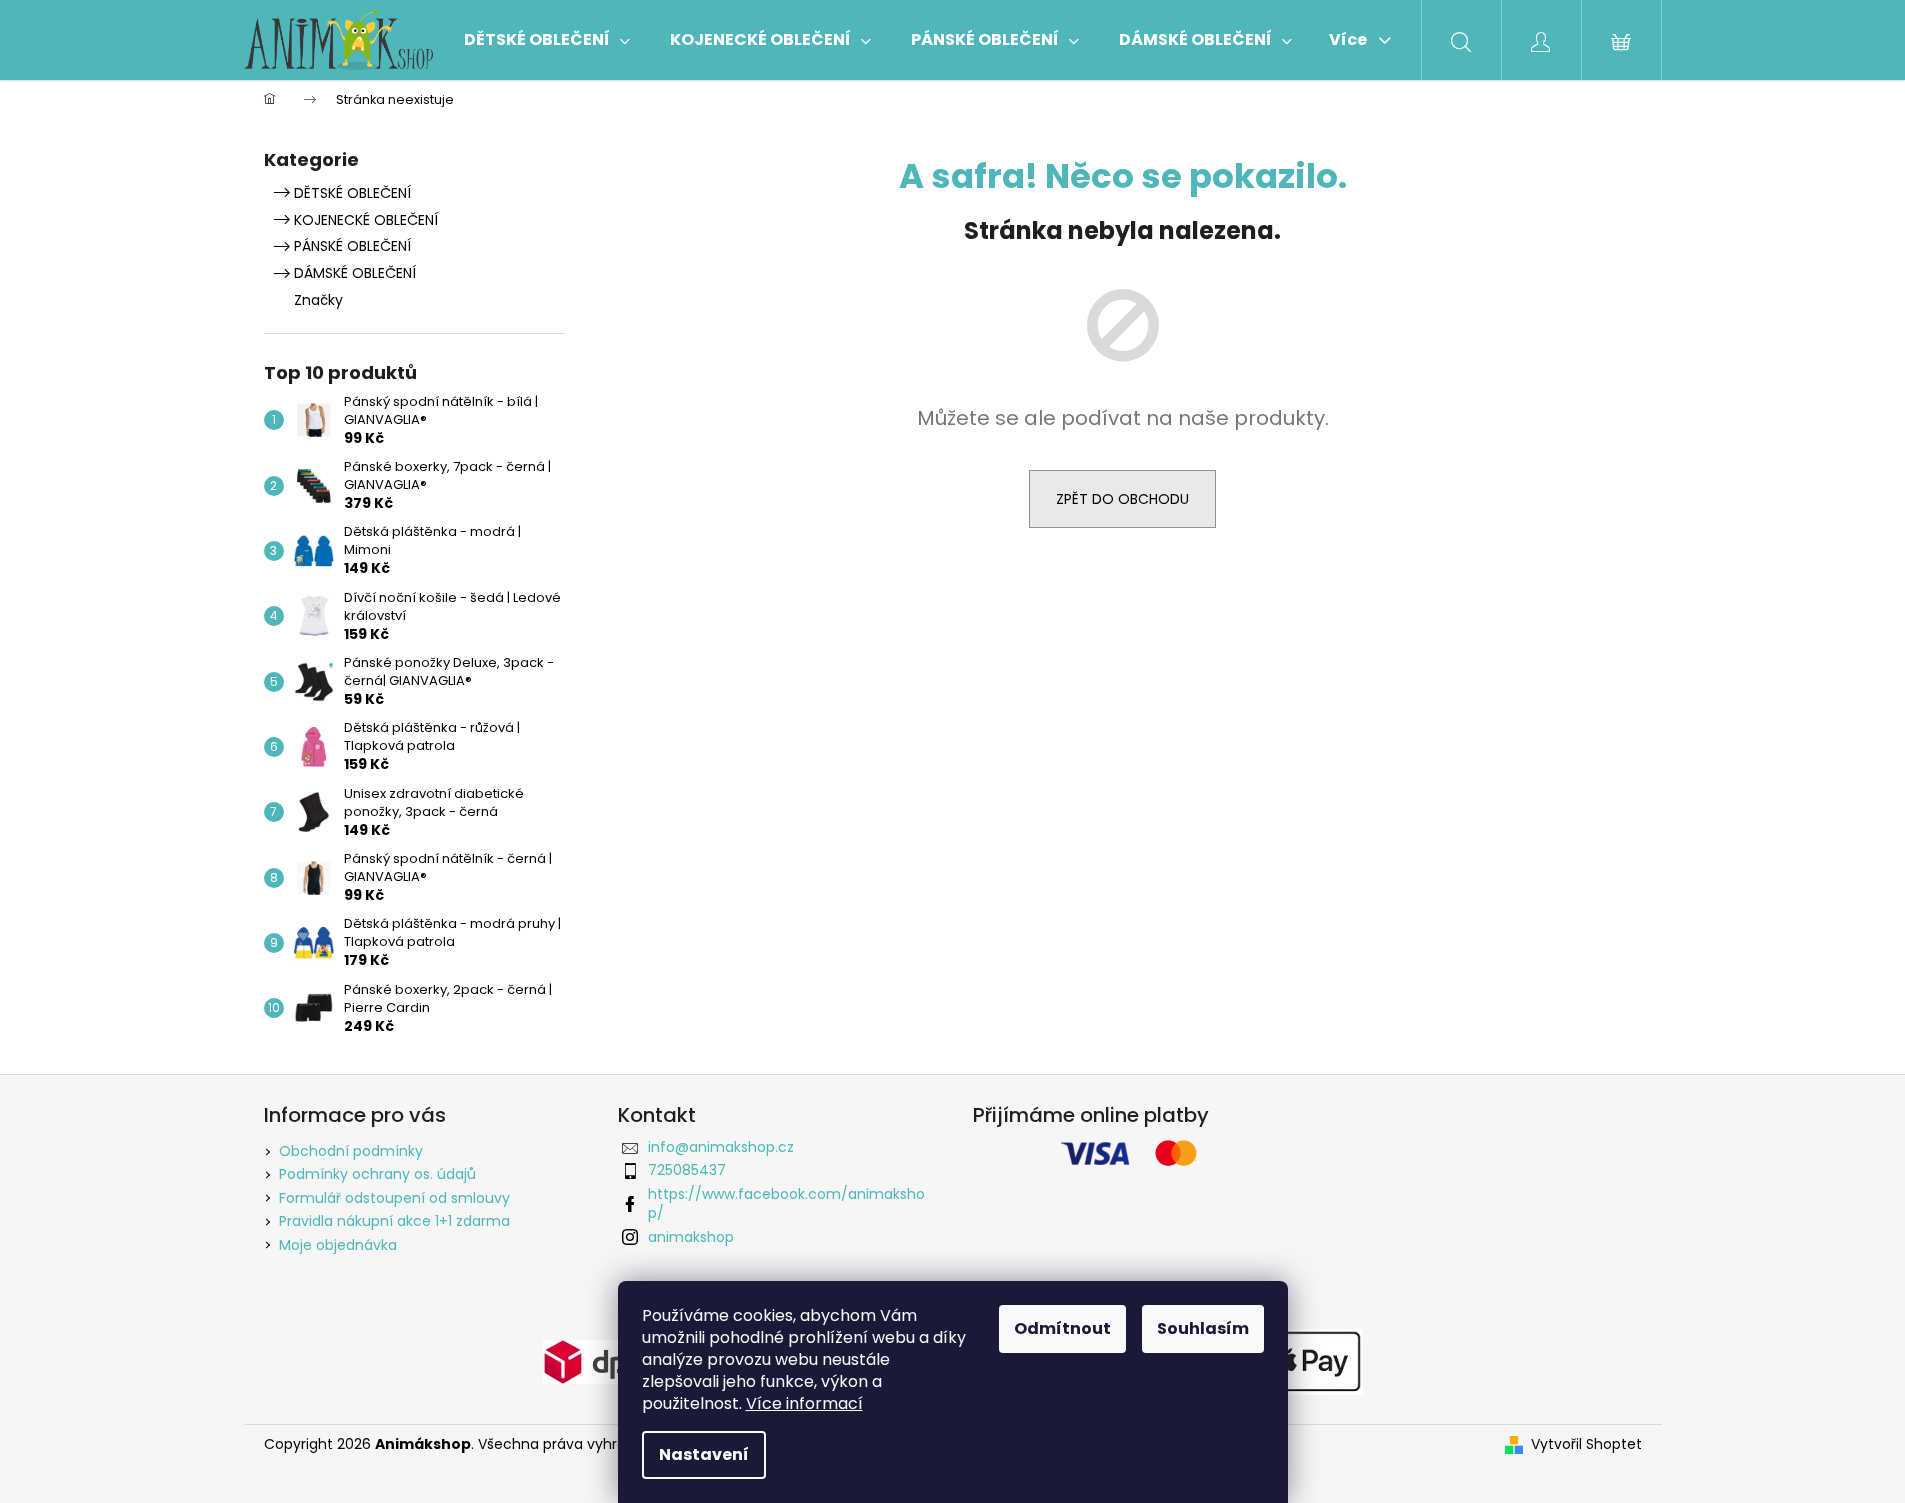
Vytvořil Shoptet (1586, 1444)
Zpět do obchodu (1122, 499)
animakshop (691, 1237)
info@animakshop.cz (721, 1147)
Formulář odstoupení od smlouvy (394, 1198)
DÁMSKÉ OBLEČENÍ (355, 273)
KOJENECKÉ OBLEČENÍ (366, 220)
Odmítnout (1062, 1328)
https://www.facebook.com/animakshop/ (786, 1203)
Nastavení (704, 1454)
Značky (318, 300)
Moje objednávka (338, 1245)
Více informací (804, 1403)
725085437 (687, 1170)
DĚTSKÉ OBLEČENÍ (352, 193)
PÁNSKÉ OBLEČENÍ (352, 246)
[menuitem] (547, 40)
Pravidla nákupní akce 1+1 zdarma (394, 1221)
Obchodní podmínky (351, 1151)
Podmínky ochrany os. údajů (377, 1174)
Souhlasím (1203, 1328)
